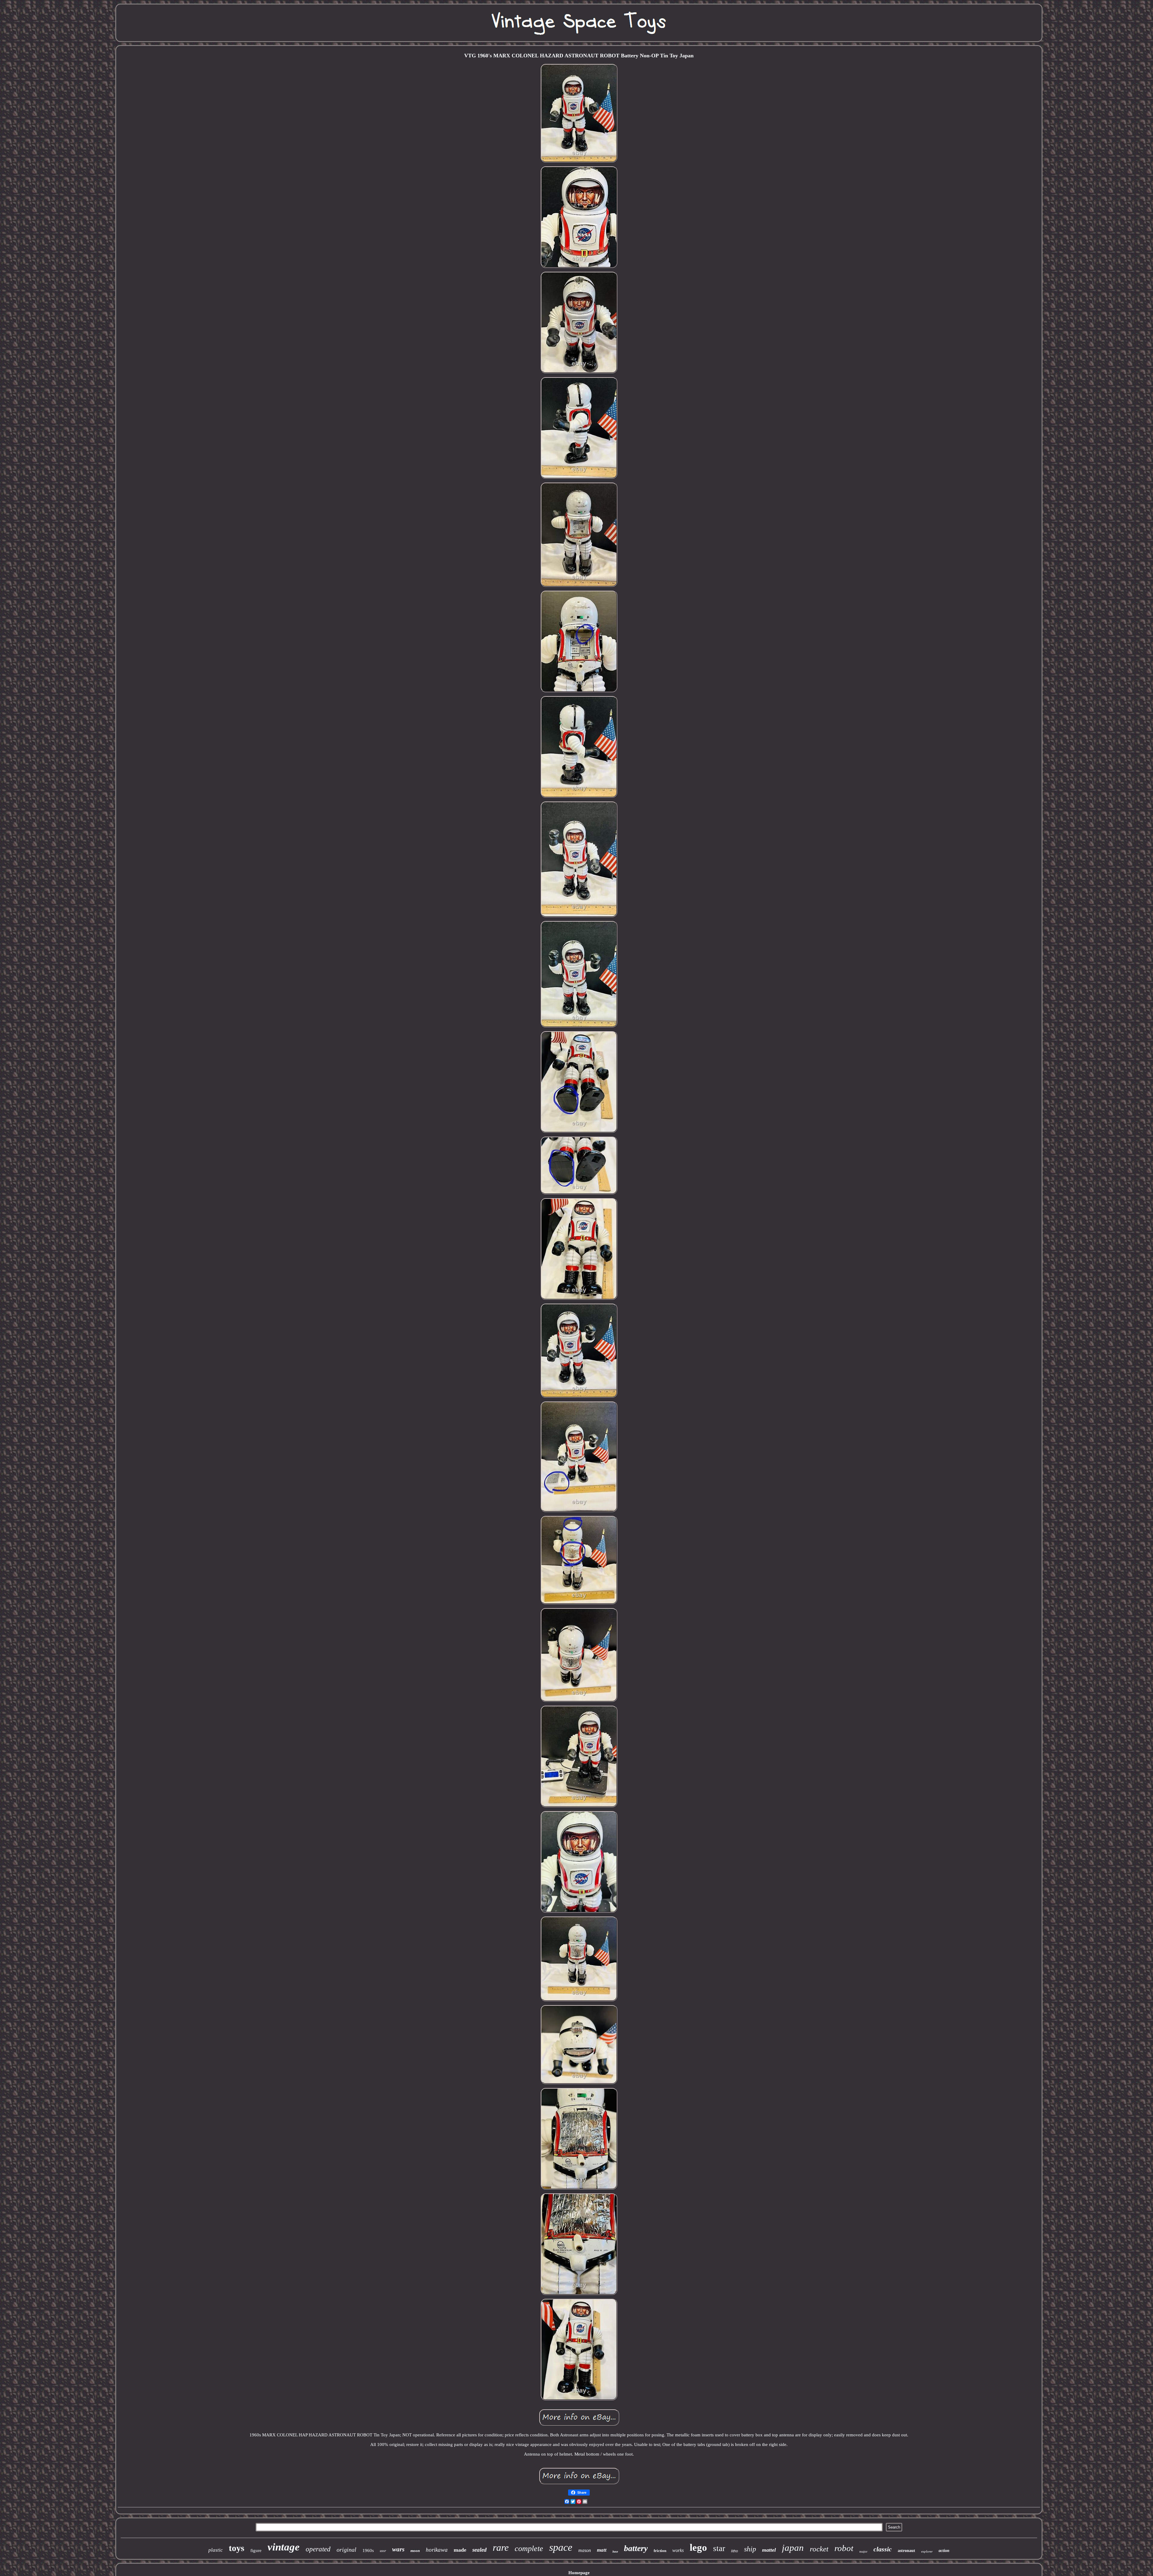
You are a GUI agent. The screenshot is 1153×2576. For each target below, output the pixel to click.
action (944, 2551)
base (615, 2552)
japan (793, 2548)
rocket (819, 2549)
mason (585, 2550)
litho (735, 2551)
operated (318, 2549)
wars (398, 2549)
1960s (368, 2550)
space (561, 2547)
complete (529, 2549)
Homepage (579, 2573)
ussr (383, 2551)
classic (883, 2549)
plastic (216, 2550)
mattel (769, 2550)
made (460, 2550)
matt (602, 2550)
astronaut (906, 2551)
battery (636, 2548)
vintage (284, 2547)
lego (698, 2547)
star (719, 2548)
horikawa (437, 2550)
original (347, 2550)
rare (501, 2547)
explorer (927, 2551)
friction (660, 2551)
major (863, 2551)
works (678, 2550)
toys (237, 2548)
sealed (480, 2550)
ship (750, 2549)
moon (415, 2551)
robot (844, 2548)
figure (256, 2550)
